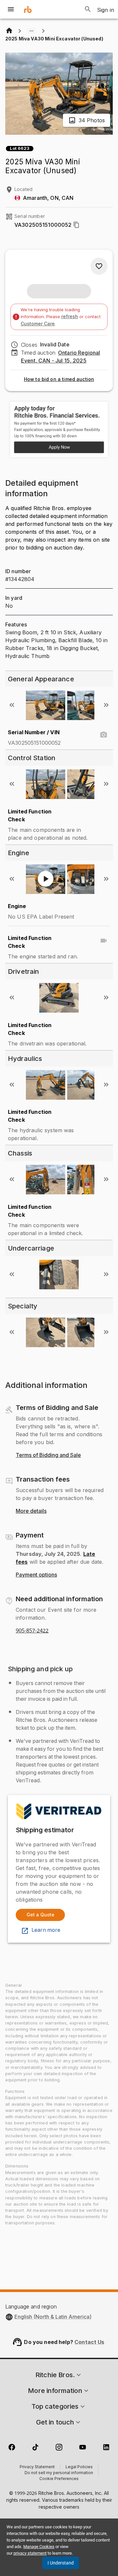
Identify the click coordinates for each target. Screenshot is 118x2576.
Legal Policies (79, 2467)
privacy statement (30, 2553)
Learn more (46, 1930)
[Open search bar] (88, 9)
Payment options (36, 1575)
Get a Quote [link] (40, 1915)
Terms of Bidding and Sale (48, 1455)
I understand (61, 2563)
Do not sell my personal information (59, 2473)
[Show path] (31, 31)
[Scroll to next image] (106, 705)
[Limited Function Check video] (104, 941)
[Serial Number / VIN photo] (104, 735)
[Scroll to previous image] (12, 705)
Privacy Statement (37, 2467)
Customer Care (38, 324)
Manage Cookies (39, 2547)
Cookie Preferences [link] (59, 2479)
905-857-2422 (32, 1631)
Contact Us (89, 2342)
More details (31, 1511)
